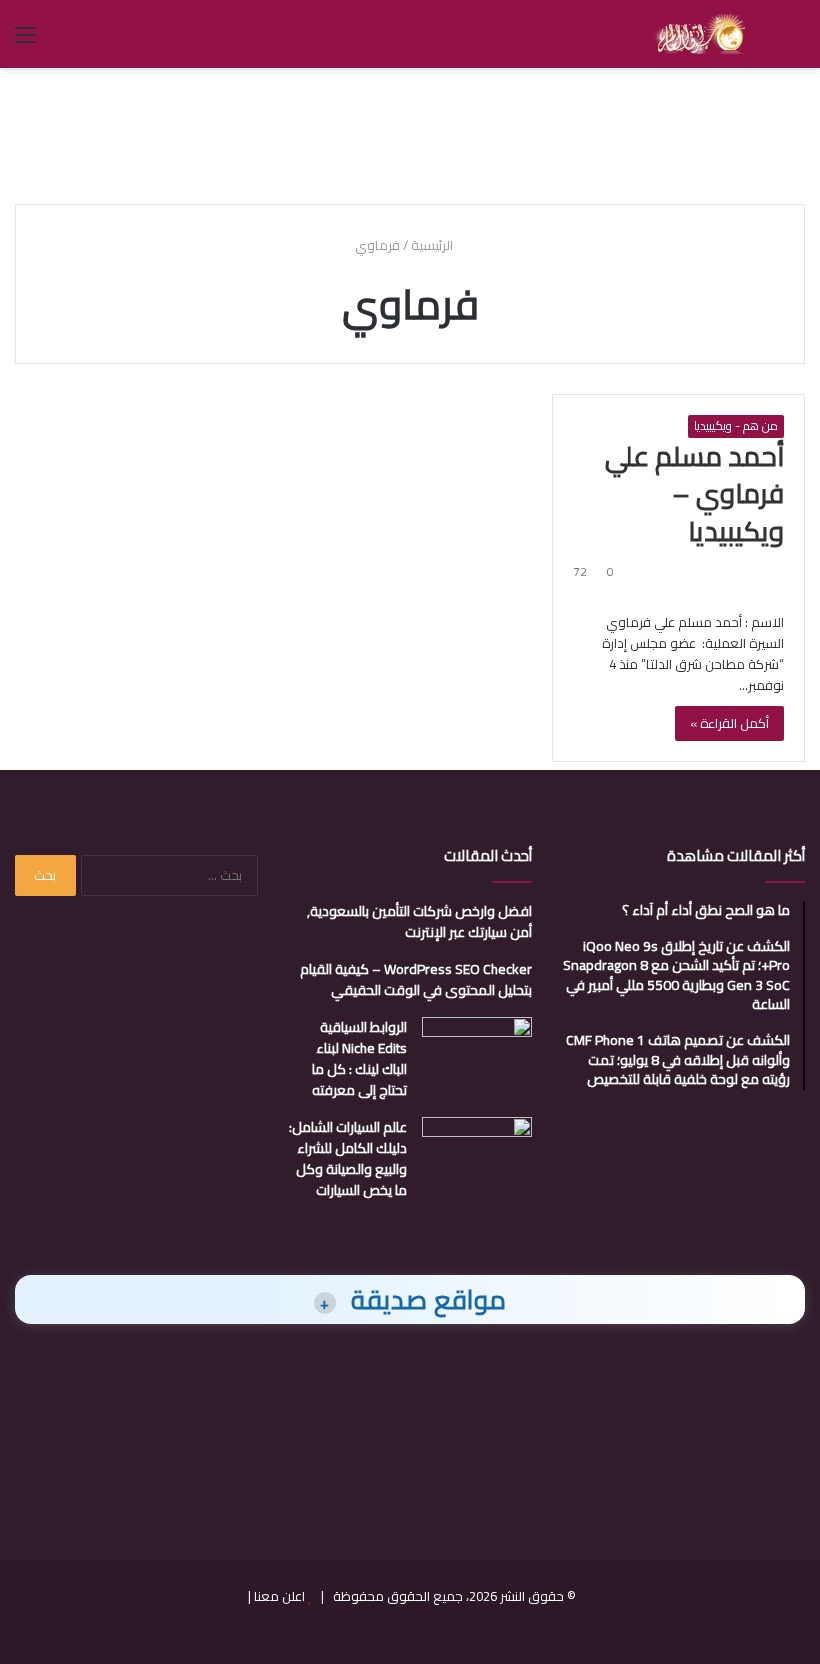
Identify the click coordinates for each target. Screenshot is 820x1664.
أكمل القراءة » (729, 723)
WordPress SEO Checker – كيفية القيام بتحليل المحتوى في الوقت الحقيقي (416, 979)
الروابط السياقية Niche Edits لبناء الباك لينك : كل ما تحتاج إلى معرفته (359, 1058)
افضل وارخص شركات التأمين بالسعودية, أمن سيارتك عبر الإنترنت (419, 921)
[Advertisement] (410, 133)
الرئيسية (433, 245)
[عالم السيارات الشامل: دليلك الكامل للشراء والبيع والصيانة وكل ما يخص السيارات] (477, 1154)
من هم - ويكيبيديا (736, 426)
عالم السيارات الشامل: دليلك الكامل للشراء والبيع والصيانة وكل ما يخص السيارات (348, 1158)
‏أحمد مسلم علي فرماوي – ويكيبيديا (694, 494)
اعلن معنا (279, 1596)
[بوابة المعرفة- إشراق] (699, 34)
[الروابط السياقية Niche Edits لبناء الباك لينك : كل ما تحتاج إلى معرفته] (477, 1054)
